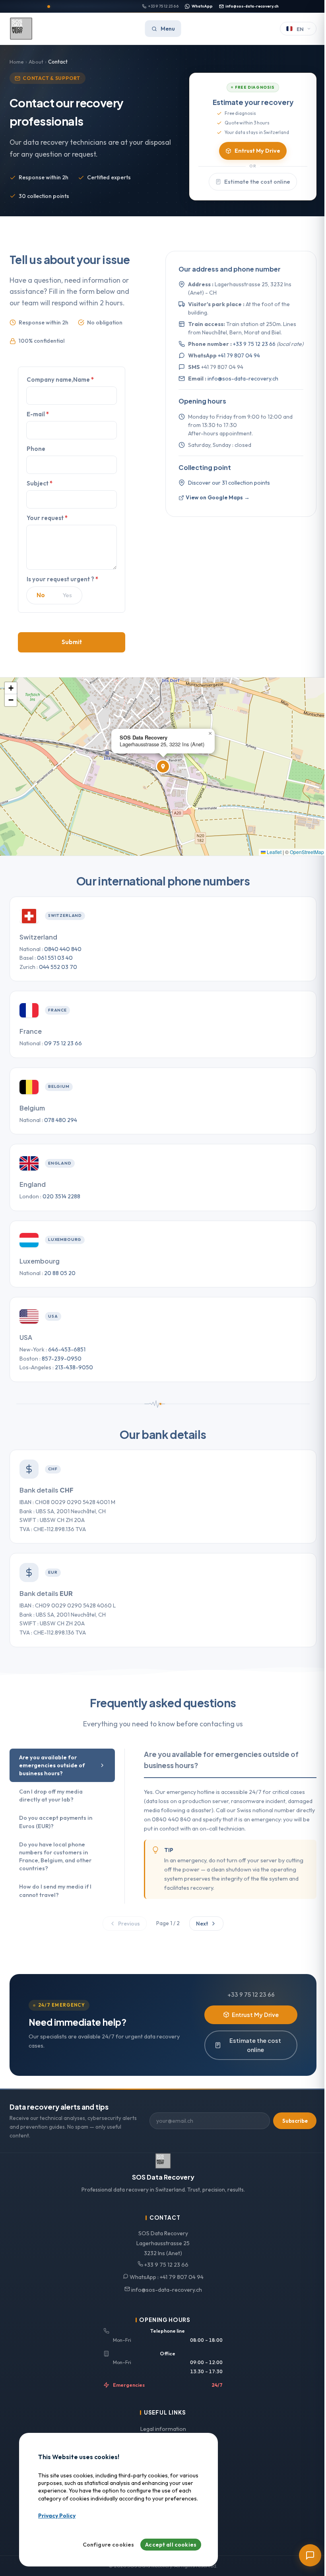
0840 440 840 (63, 949)
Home (17, 62)
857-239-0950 (62, 1359)
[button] (163, 767)
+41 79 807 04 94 (239, 355)
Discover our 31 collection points (229, 483)
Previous (129, 1924)
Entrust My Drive (257, 151)
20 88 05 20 (60, 1273)
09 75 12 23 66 (63, 1043)
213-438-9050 (74, 1367)
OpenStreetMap (307, 852)
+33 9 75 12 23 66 (163, 6)
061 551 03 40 (55, 958)
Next (202, 1924)
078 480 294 (61, 1120)
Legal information (163, 2429)
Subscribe (295, 2121)
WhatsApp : (166, 2277)
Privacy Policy (57, 2516)
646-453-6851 (67, 1349)
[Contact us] (310, 2555)
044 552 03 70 (58, 967)
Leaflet (274, 852)
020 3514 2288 (61, 1196)
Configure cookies (109, 2545)
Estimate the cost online (257, 182)
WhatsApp (202, 6)
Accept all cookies (171, 2545)
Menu (168, 29)
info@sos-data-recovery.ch (252, 6)
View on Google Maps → (218, 497)
